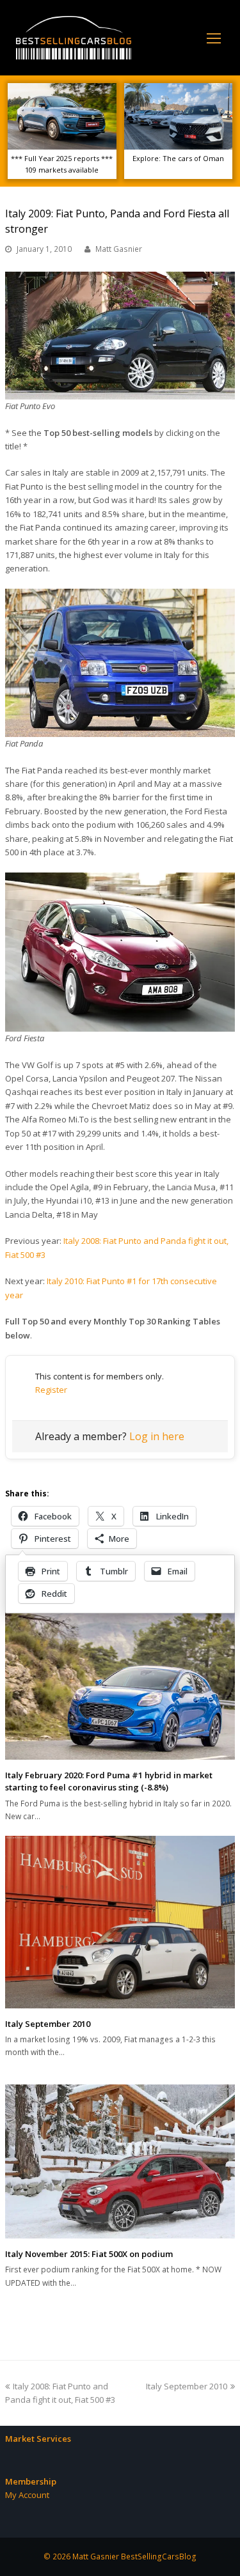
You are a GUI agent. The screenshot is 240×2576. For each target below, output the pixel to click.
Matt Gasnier (119, 249)
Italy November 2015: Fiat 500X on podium (89, 2254)
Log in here (157, 1436)
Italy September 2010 (48, 2024)
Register (51, 1390)
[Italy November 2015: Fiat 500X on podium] (120, 2161)
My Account (27, 2495)
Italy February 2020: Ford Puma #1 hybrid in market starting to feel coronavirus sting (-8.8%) (109, 1781)
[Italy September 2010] (120, 1922)
